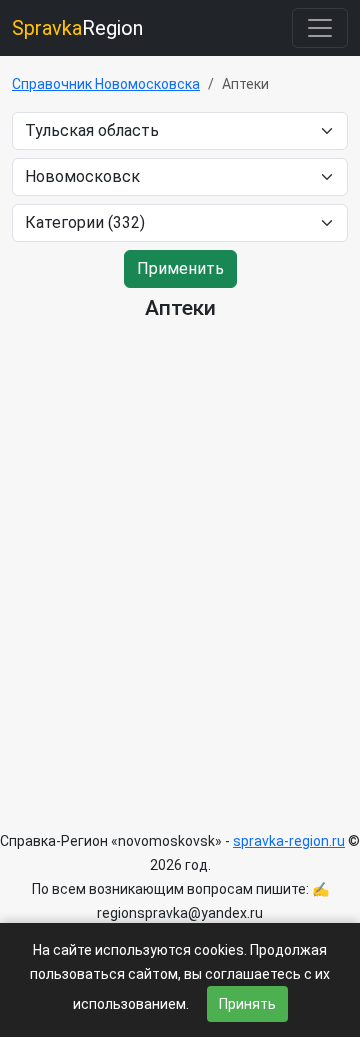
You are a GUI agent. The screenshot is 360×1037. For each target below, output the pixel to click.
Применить (180, 268)
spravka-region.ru (289, 841)
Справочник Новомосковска (106, 84)
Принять (247, 1004)
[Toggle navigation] (320, 28)
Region (77, 28)
